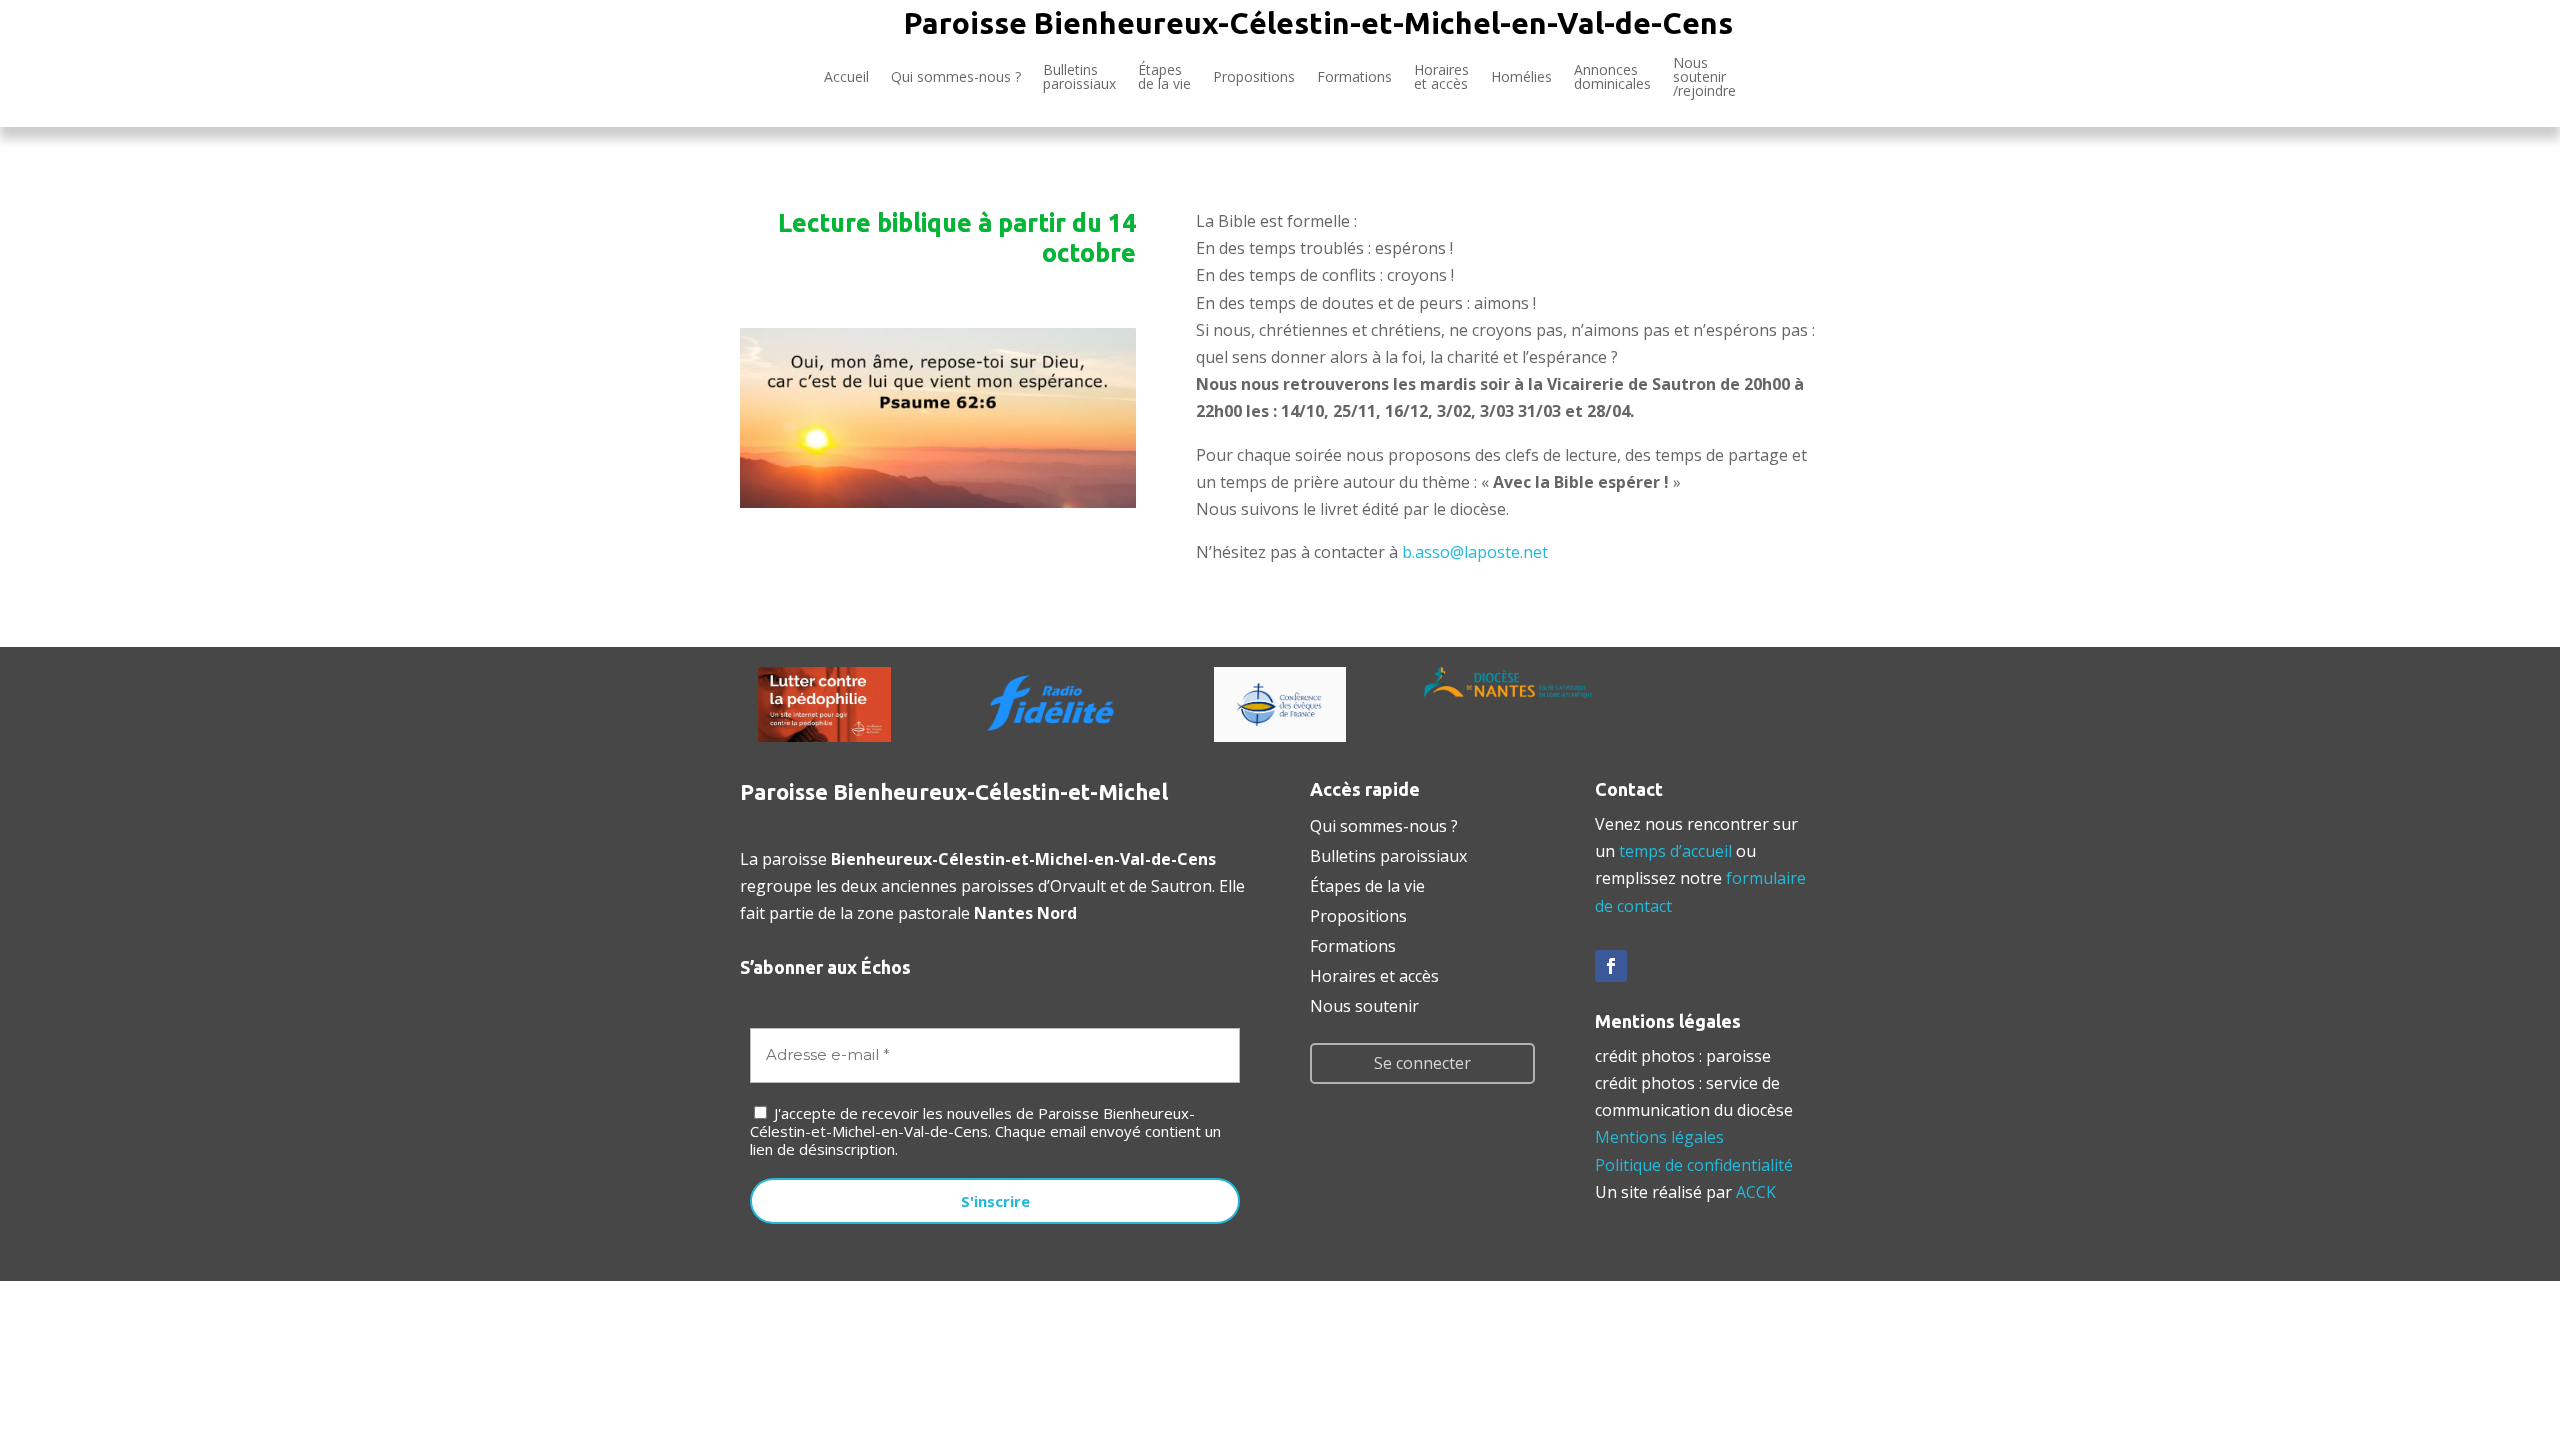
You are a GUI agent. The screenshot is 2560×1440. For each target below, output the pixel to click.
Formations (1354, 76)
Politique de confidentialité (1694, 1165)
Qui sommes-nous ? (956, 76)
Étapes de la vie (1367, 884)
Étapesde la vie (1164, 76)
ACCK (1756, 1192)
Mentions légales (1659, 1137)
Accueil (846, 76)
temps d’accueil (1675, 851)
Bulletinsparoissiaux (1079, 76)
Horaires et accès (1441, 76)
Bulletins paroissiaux (1388, 854)
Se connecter (1422, 1063)
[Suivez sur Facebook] (1611, 966)
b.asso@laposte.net (1475, 552)
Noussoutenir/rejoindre (1704, 78)
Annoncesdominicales (1612, 76)
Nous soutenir (1364, 1004)
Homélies (1521, 76)
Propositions (1254, 76)
